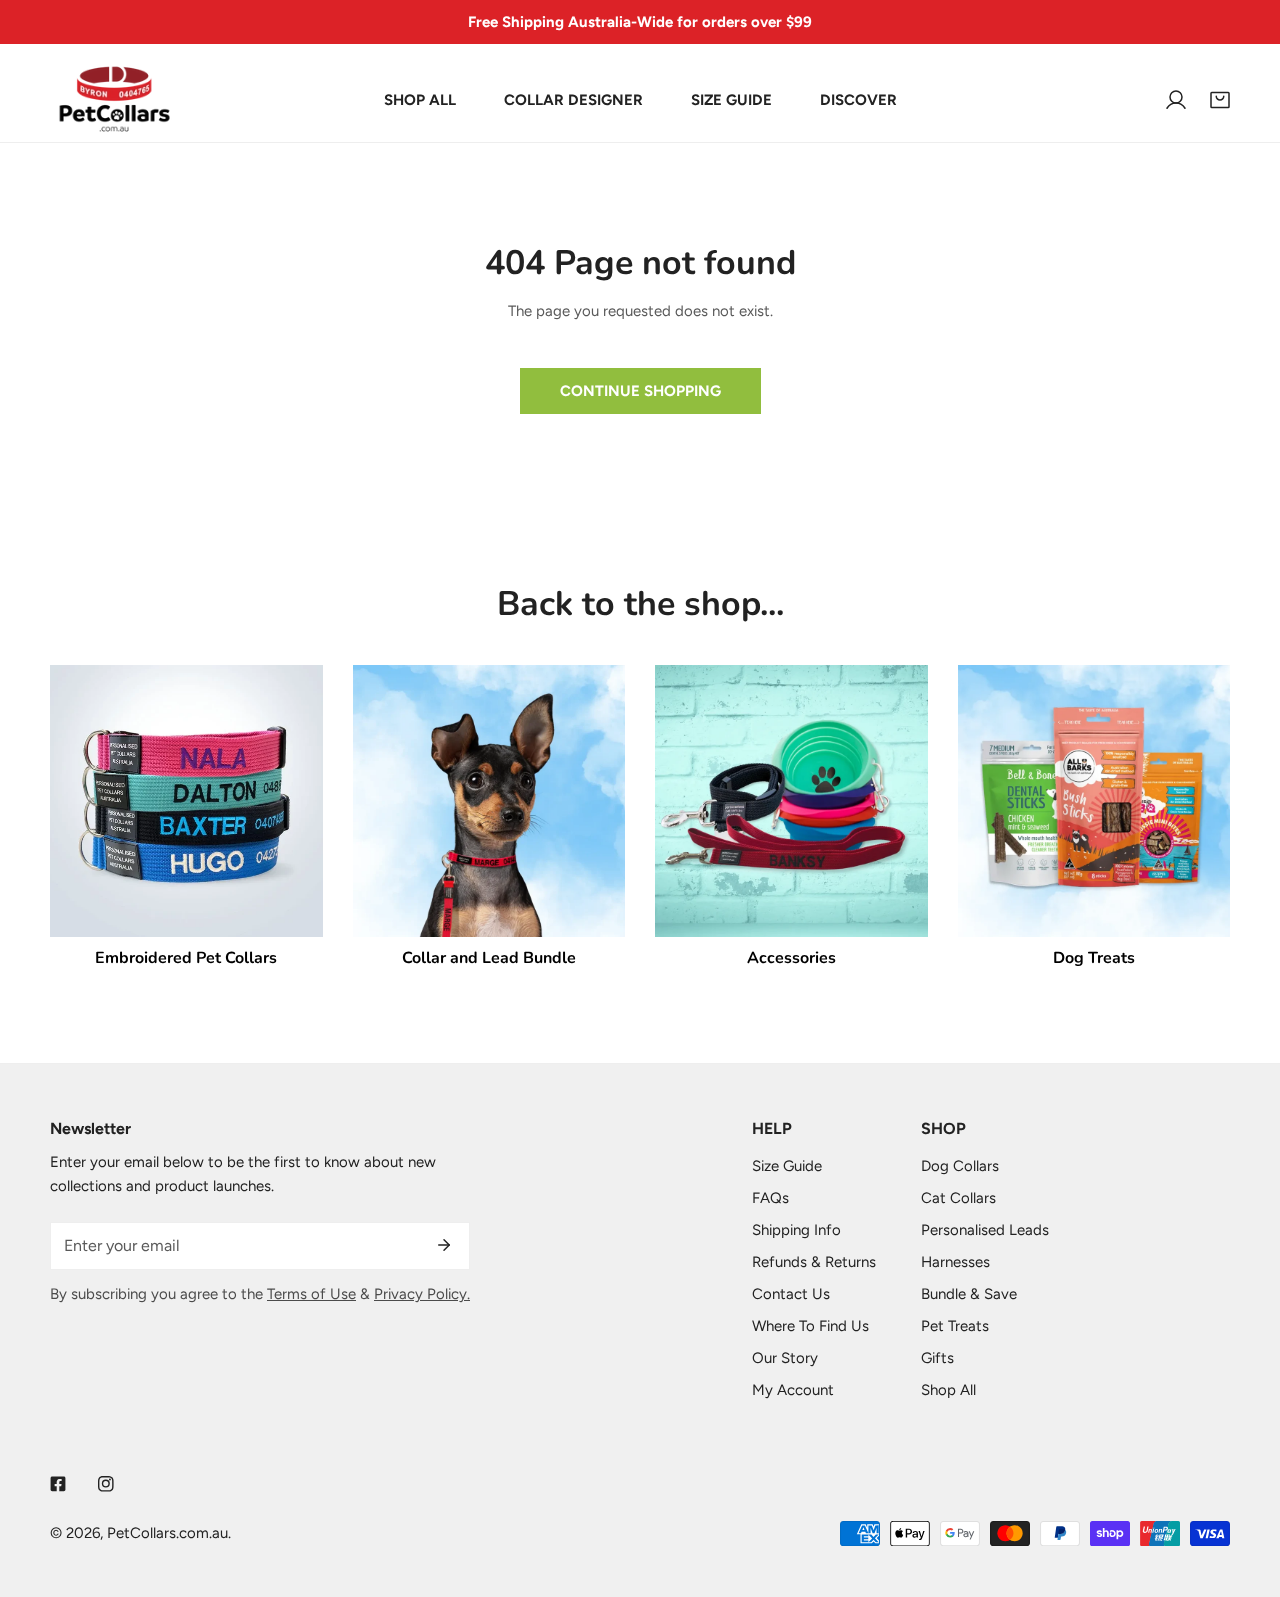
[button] (1220, 100)
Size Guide (787, 1166)
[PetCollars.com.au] (115, 99)
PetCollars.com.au (167, 1533)
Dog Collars (960, 1166)
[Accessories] (791, 801)
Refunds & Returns (814, 1262)
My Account (793, 1390)
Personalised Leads (985, 1230)
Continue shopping (640, 391)
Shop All (948, 1390)
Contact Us (791, 1294)
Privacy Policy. (422, 1294)
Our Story (785, 1358)
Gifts (937, 1358)
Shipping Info (796, 1230)
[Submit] (444, 1245)
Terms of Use (311, 1294)
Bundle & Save (969, 1294)
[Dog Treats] (1094, 801)
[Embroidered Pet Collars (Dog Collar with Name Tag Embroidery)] (186, 801)
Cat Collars (958, 1198)
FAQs (770, 1198)
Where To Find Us (810, 1326)
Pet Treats (955, 1326)
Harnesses (955, 1262)
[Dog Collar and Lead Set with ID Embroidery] (489, 801)
